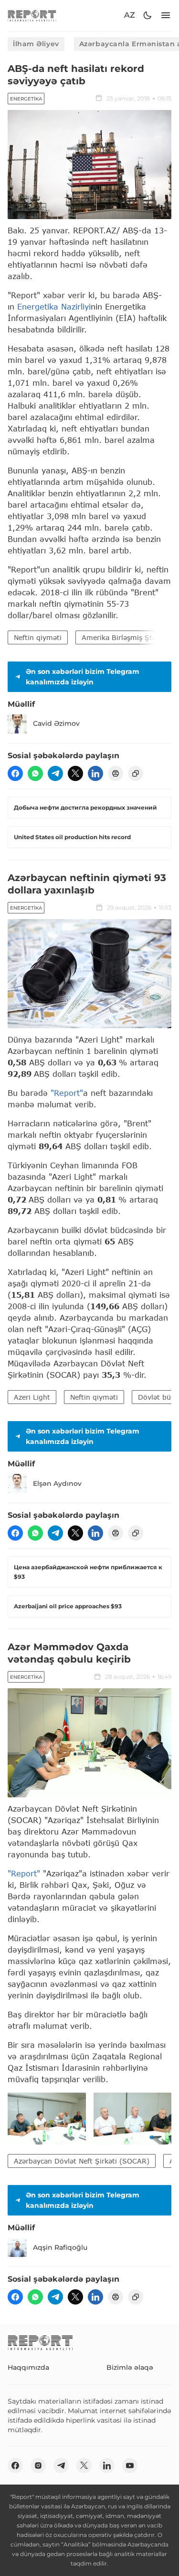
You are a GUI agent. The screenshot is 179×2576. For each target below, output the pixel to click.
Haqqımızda (28, 2367)
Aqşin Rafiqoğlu (60, 2247)
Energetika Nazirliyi (54, 306)
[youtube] (130, 2466)
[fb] (15, 773)
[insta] (38, 2466)
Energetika (26, 99)
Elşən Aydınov (57, 1483)
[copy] (136, 773)
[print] (116, 773)
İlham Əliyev (36, 44)
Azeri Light (32, 1397)
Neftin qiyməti (38, 637)
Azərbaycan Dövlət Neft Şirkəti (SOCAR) (82, 2161)
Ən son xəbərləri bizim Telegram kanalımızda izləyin (83, 677)
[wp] (35, 773)
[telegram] (55, 773)
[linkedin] (95, 773)
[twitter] (75, 773)
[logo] (32, 15)
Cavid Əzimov (56, 723)
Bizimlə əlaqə (130, 2367)
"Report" (67, 1093)
